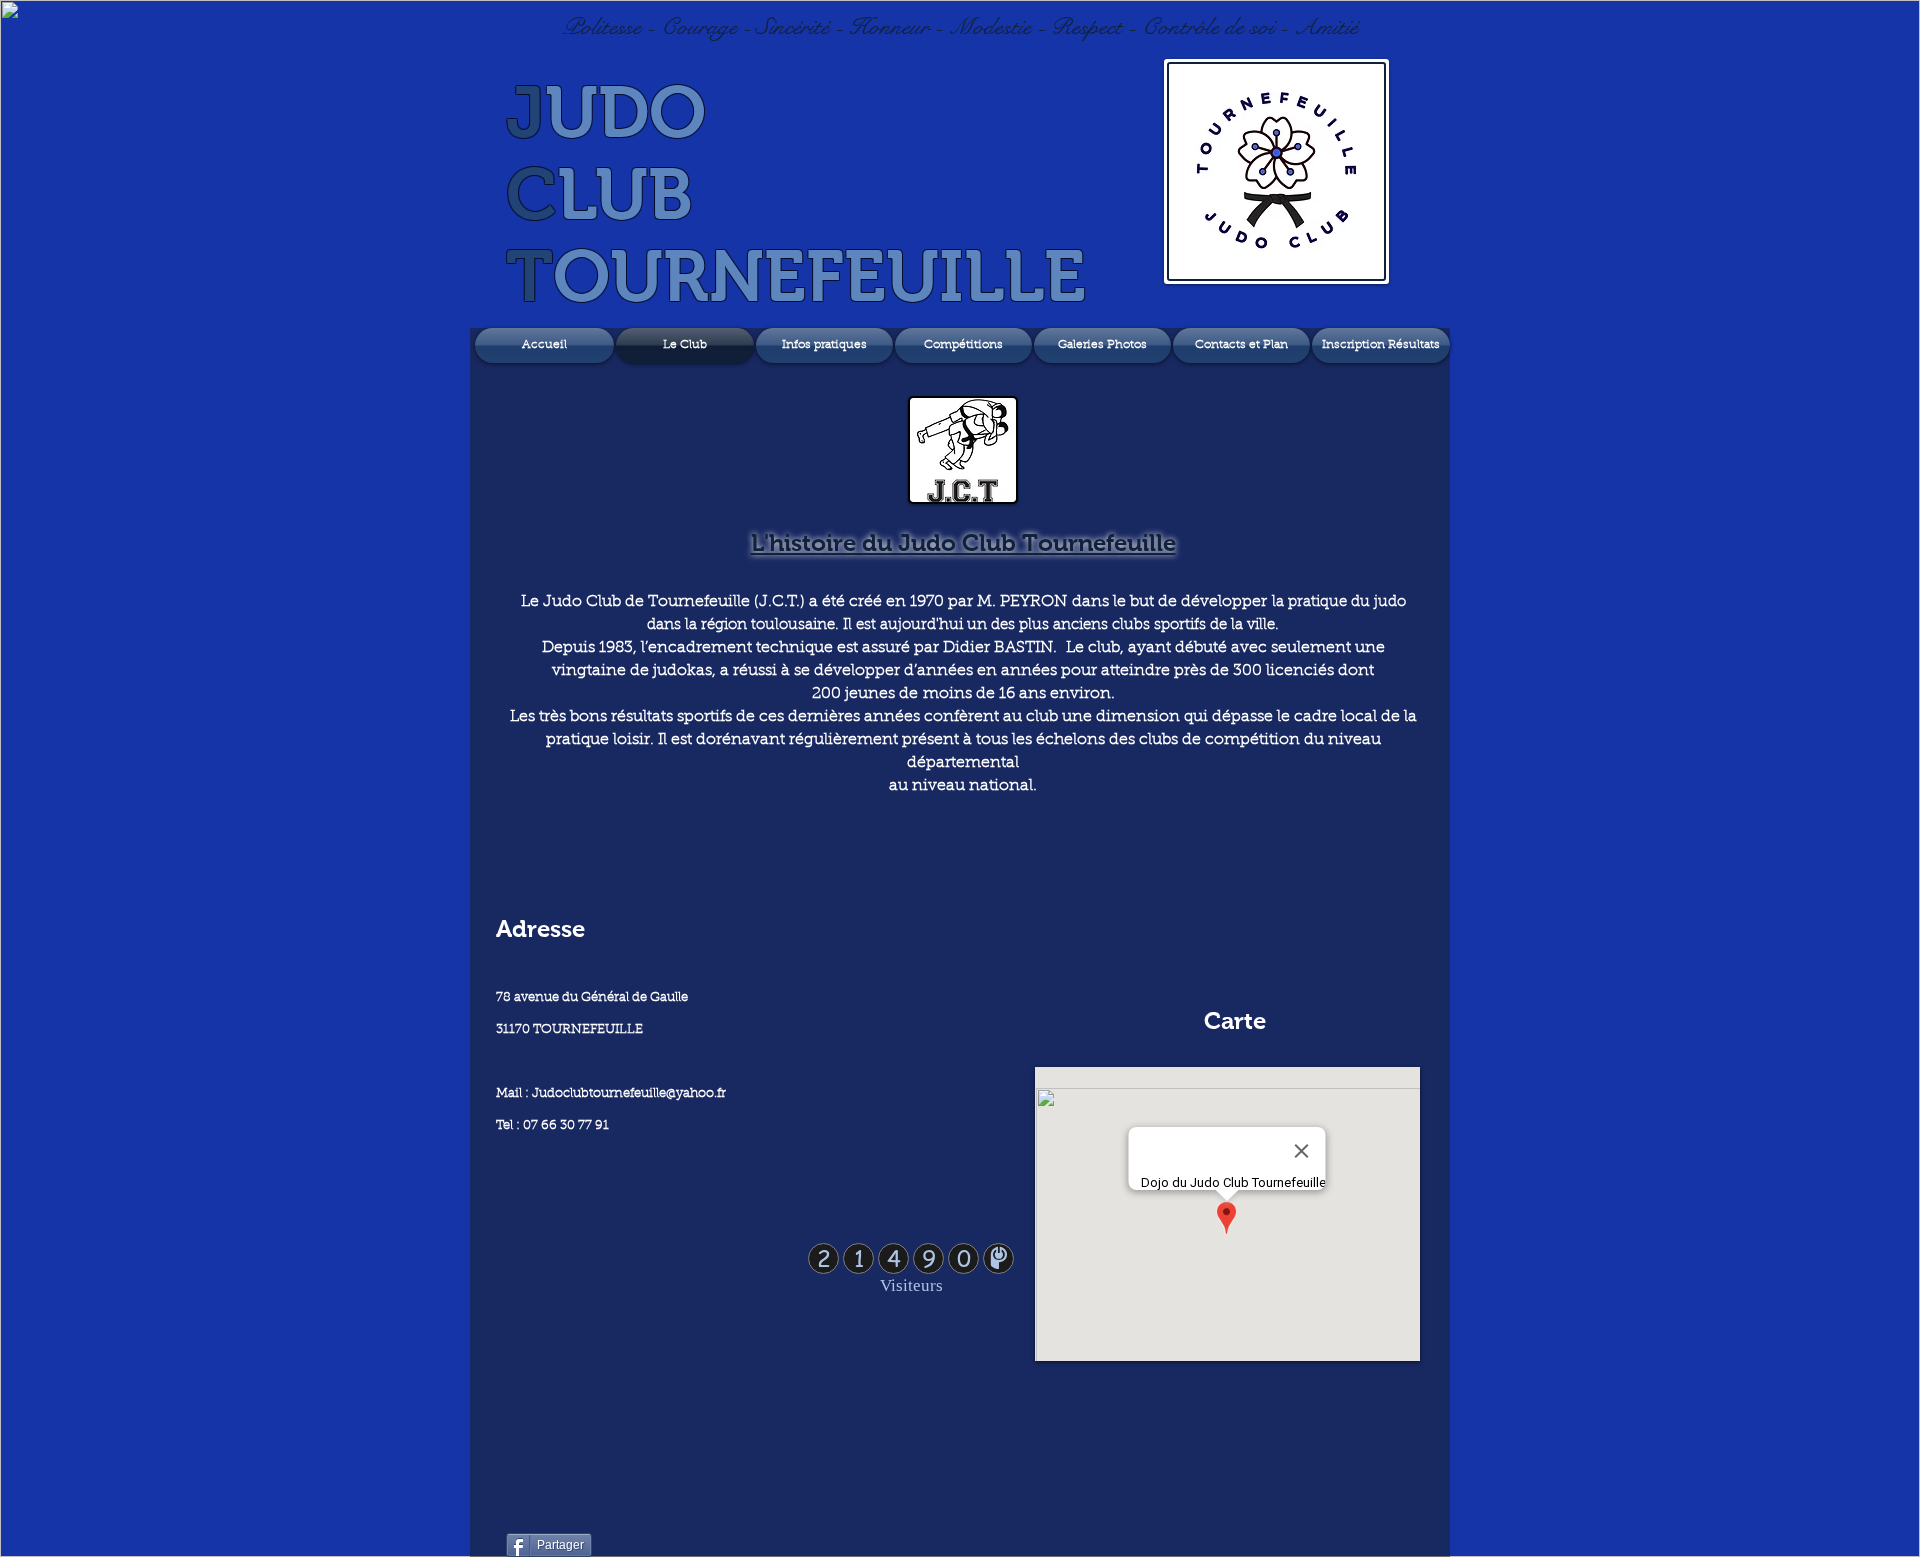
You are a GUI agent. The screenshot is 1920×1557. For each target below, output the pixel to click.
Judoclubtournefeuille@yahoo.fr (629, 1093)
